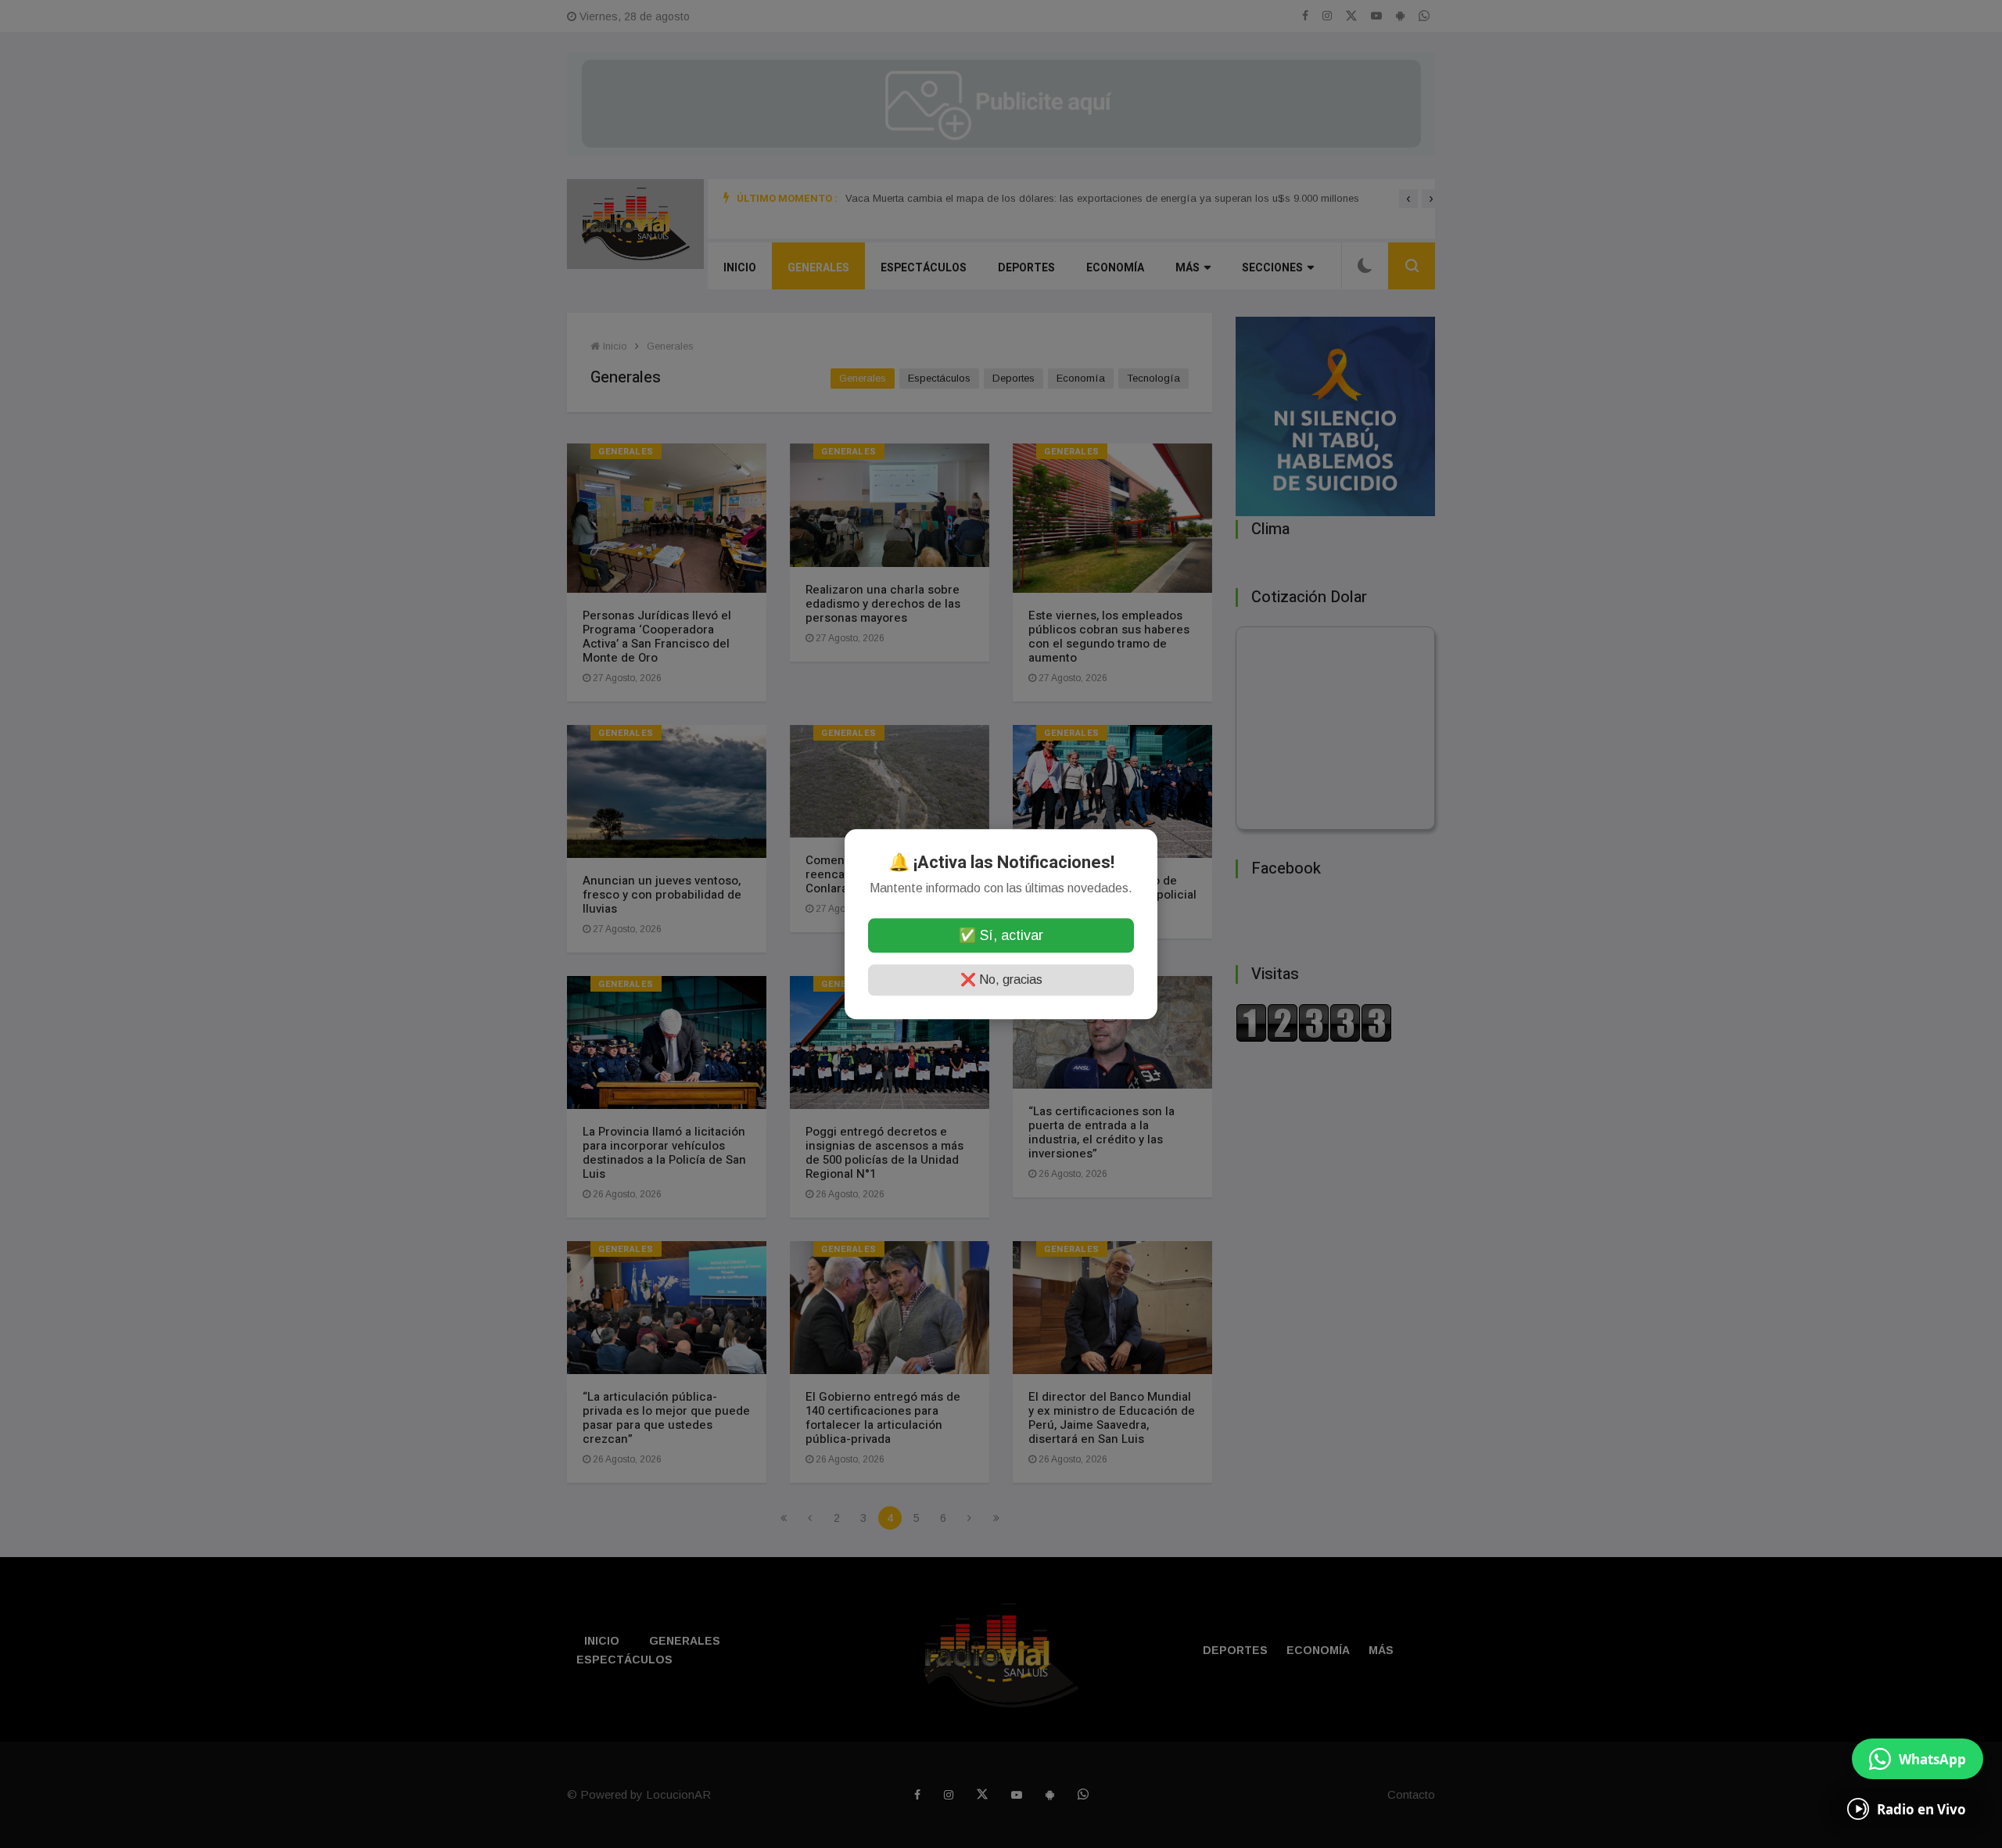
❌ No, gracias (1001, 980)
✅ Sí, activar (1001, 935)
